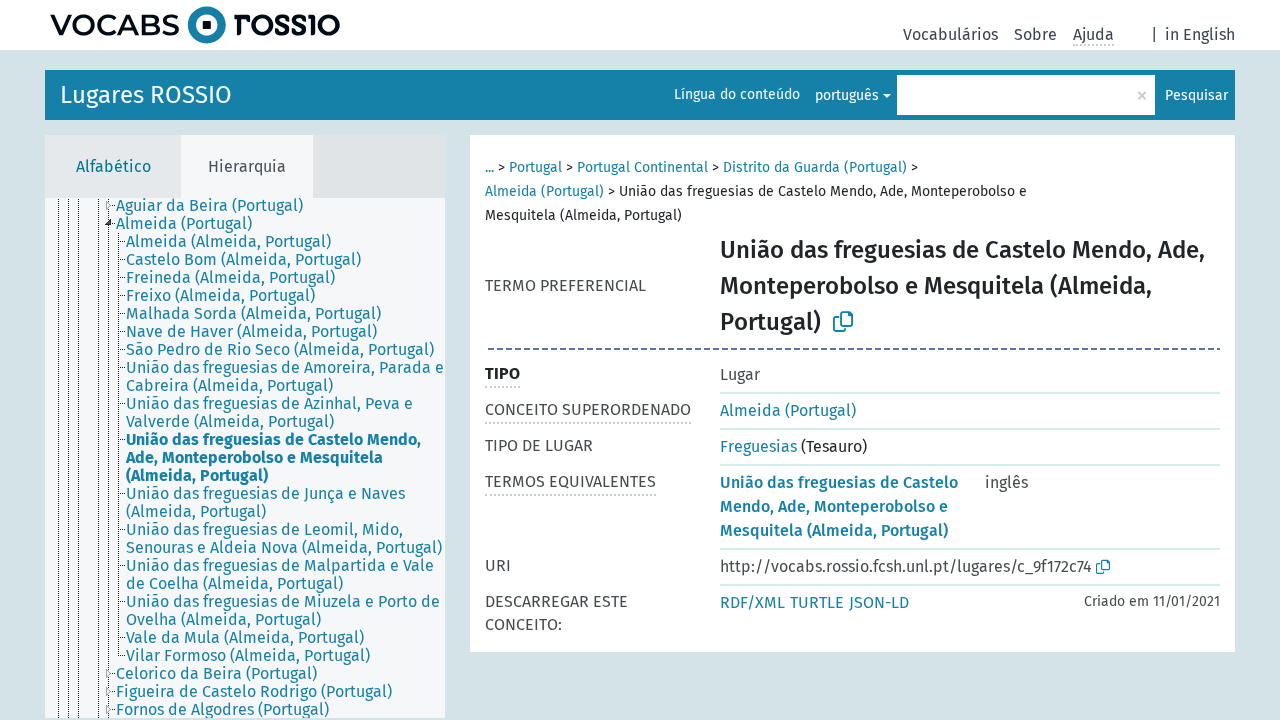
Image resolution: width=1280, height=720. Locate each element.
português (847, 95)
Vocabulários (950, 34)
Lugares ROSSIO (146, 95)
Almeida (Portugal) (544, 191)
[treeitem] (218, 206)
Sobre (1035, 34)
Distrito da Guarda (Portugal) (815, 167)
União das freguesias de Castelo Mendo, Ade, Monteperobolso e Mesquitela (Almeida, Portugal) (839, 506)
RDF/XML (752, 602)
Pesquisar (1196, 95)
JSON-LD (879, 602)
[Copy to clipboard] (843, 322)
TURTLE (817, 602)
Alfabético (113, 166)
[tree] (245, 458)
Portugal (535, 167)
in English (1200, 34)
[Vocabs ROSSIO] (195, 25)
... (489, 167)
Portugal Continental (642, 167)
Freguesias (758, 446)
